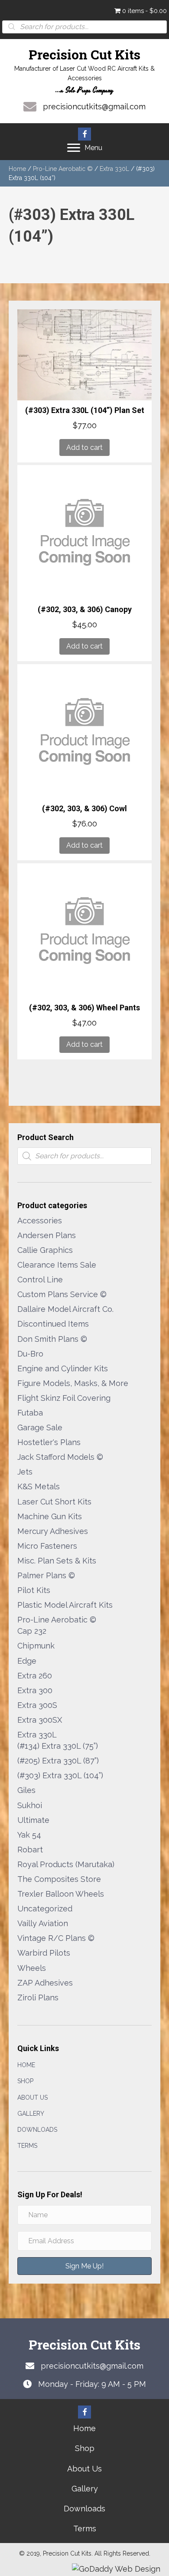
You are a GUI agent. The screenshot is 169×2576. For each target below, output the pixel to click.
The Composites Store (59, 1879)
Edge (27, 1661)
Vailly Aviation (43, 1923)
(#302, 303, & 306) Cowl (84, 808)
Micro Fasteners (47, 1546)
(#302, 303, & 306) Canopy (85, 609)
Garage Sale (40, 1427)
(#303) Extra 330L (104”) (60, 1775)
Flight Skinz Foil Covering (64, 1398)
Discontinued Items (53, 1324)
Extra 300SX (40, 1720)
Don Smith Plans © (52, 1339)
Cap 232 (32, 1631)
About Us (32, 2098)
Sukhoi (30, 1805)
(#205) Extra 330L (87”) (58, 1761)
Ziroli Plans (38, 1998)
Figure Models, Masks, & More (73, 1383)
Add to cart (84, 447)
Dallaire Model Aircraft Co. (65, 1309)
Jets (25, 1472)
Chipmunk (36, 1646)
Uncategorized (45, 1909)
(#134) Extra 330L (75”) (58, 1746)
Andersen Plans (47, 1235)
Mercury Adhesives (53, 1531)
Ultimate (33, 1820)
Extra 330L (114, 169)
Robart (30, 1850)
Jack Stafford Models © (60, 1457)
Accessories (40, 1221)
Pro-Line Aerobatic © (63, 169)
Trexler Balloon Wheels (61, 1894)
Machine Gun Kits (50, 1516)
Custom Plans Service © (62, 1294)
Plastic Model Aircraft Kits (65, 1605)
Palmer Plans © (46, 1575)
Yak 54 (29, 1835)
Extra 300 (35, 1690)
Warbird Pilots (44, 1953)
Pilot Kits (34, 1590)
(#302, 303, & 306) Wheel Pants (84, 1008)
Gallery (31, 2114)
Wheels (32, 1968)
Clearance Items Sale (57, 1265)
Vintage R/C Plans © (56, 1938)
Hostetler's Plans (49, 1442)
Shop (25, 2081)
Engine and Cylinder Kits (63, 1368)
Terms (27, 2146)
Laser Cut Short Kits (54, 1502)
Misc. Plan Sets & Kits (57, 1561)
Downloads (37, 2130)
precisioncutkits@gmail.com (94, 107)
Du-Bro (30, 1354)
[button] (84, 134)
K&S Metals (39, 1486)
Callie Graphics (45, 1250)
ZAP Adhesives (45, 1983)
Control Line (40, 1280)
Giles (26, 1790)
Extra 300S (37, 1705)
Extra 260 (35, 1676)
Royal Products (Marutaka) (66, 1864)
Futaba (30, 1413)
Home (17, 169)
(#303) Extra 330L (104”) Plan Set (85, 410)
